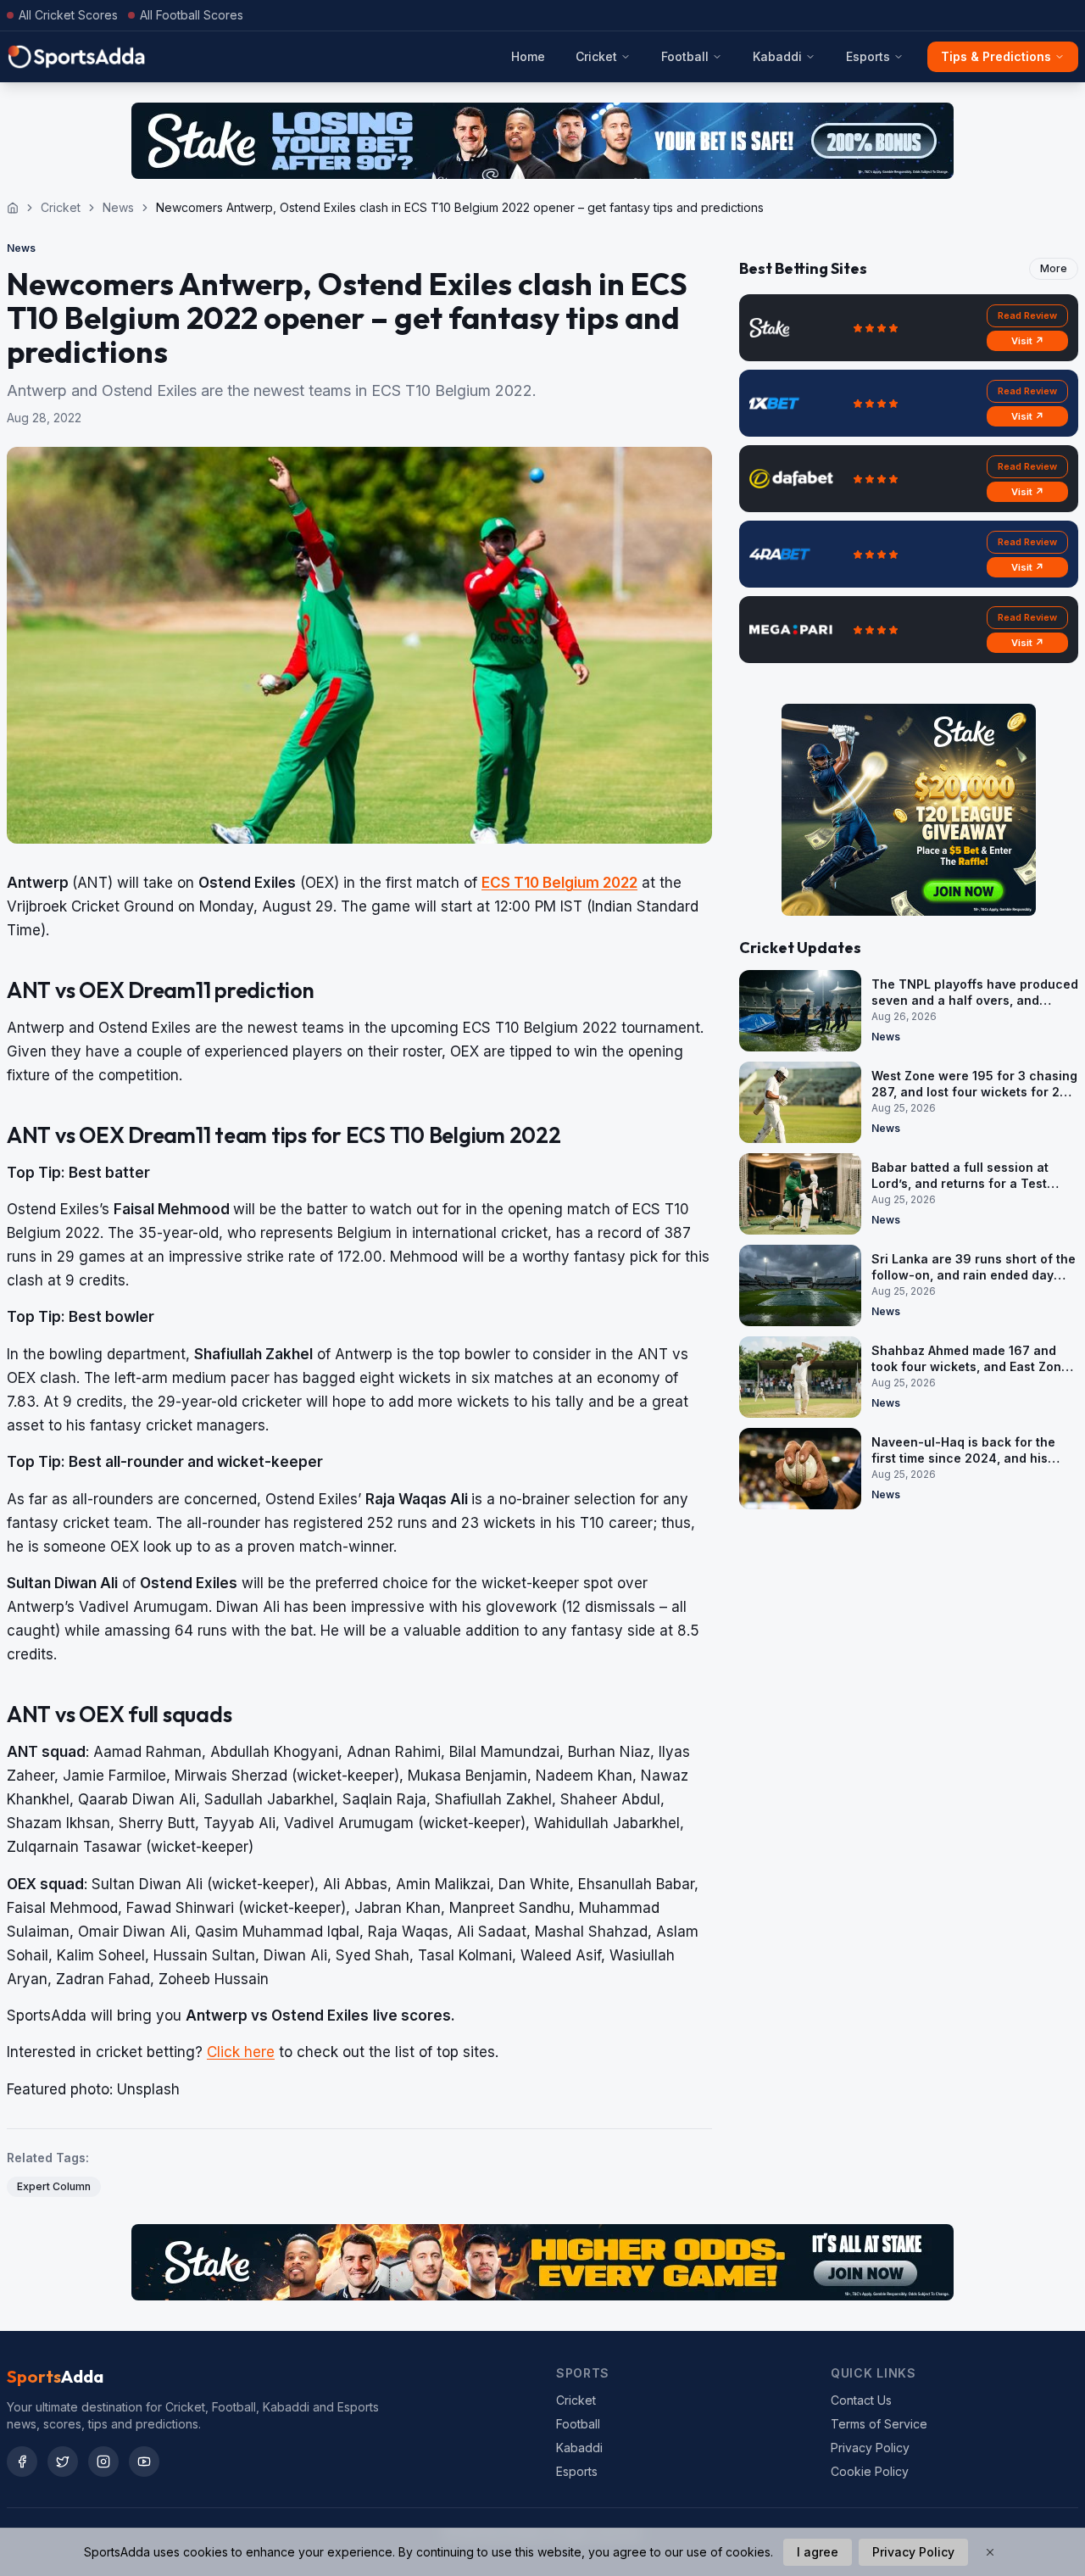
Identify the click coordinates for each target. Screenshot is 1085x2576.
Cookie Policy (870, 2471)
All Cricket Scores (68, 15)
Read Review (1027, 315)
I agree (818, 2552)
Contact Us (861, 2400)
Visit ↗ (1028, 341)
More (1054, 268)
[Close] (990, 2552)
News (118, 207)
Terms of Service (879, 2424)
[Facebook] (22, 2462)
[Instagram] (103, 2462)
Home (528, 56)
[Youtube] (144, 2462)
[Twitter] (63, 2462)
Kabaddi (777, 56)
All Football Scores (192, 15)
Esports (868, 56)
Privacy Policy (870, 2448)
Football (685, 56)
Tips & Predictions (996, 56)
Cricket (596, 56)
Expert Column (54, 2186)
